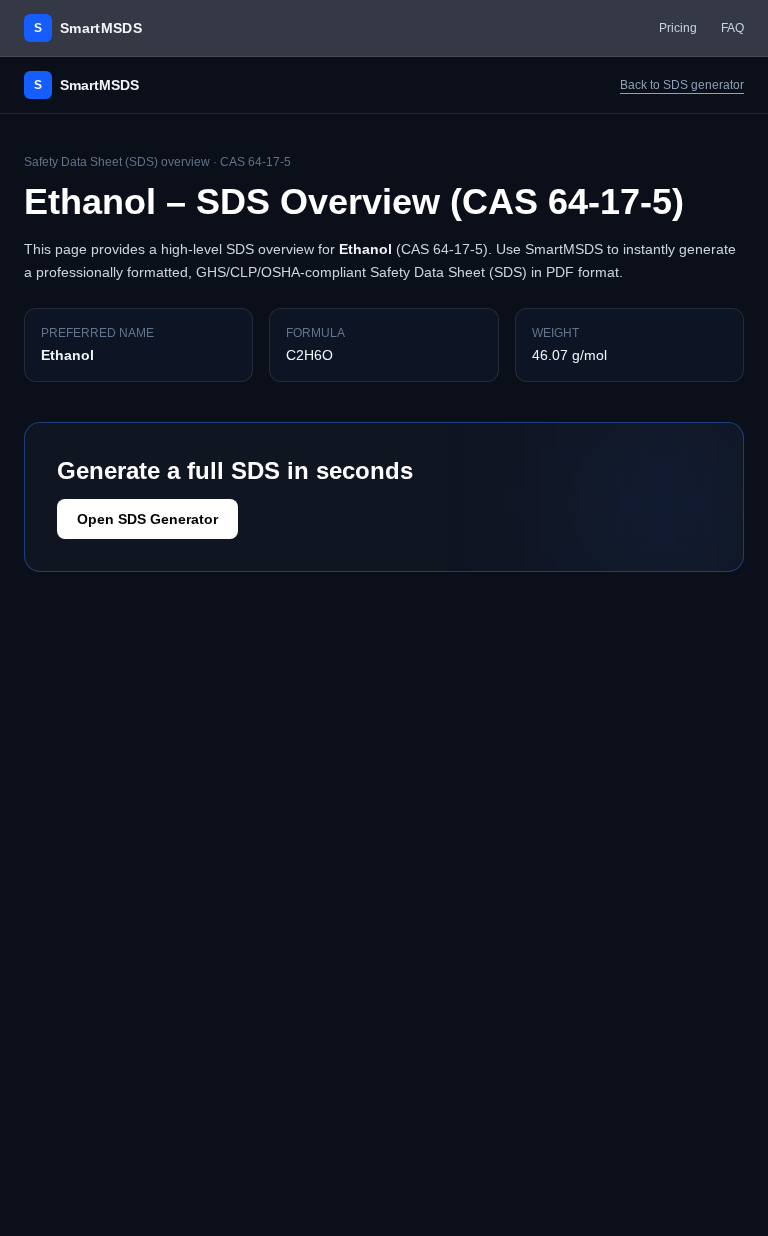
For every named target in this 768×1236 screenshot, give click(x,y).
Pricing (678, 28)
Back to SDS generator (682, 85)
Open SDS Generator (147, 519)
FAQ (732, 28)
